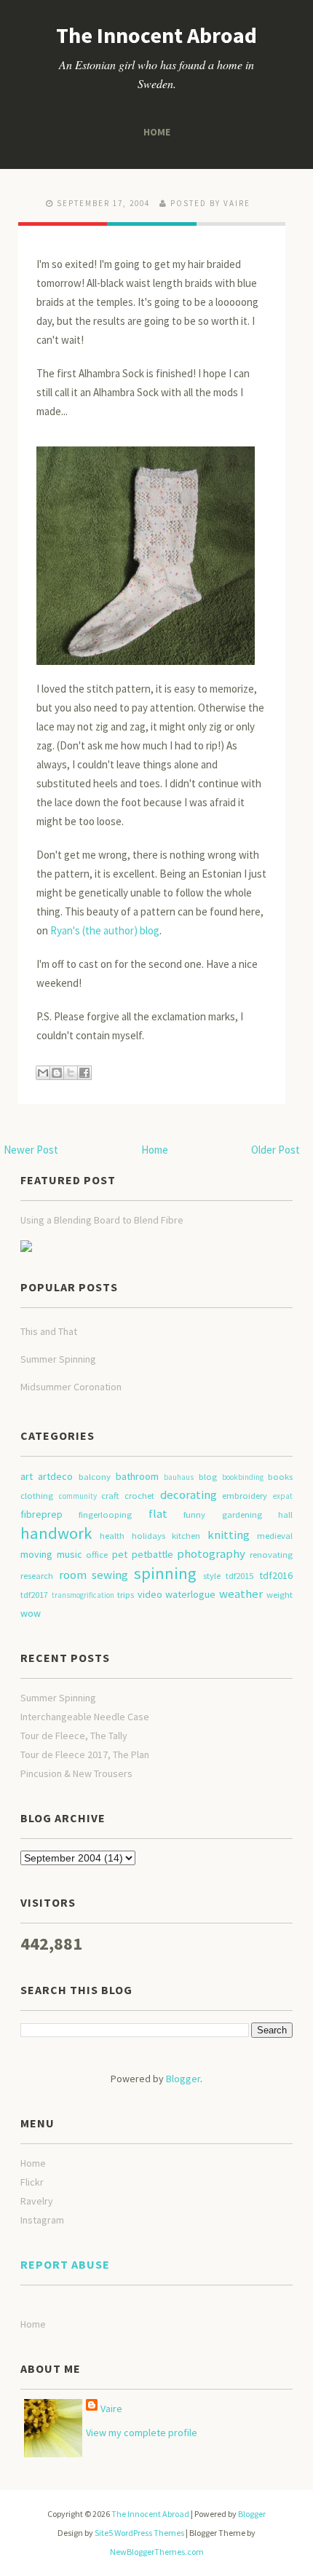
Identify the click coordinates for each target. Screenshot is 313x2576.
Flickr (32, 2182)
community (78, 1496)
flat (158, 1513)
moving (36, 1554)
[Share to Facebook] (84, 1073)
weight (280, 1595)
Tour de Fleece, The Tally (74, 1736)
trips (126, 1595)
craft (110, 1496)
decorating (189, 1494)
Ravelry (37, 2201)
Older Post (276, 1150)
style (212, 1576)
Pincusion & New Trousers (76, 1773)
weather (241, 1594)
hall (285, 1515)
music (70, 1554)
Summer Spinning (58, 1359)
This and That (49, 1331)
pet (120, 1554)
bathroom (137, 1476)
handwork (56, 1533)
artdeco (55, 1476)
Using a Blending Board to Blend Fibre (102, 1220)
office (97, 1555)
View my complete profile (142, 2433)
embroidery (245, 1496)
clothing (37, 1496)
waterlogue (190, 1594)
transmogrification (83, 1595)
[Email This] (43, 1073)
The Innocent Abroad (156, 35)
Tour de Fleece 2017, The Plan (85, 1754)
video (150, 1594)
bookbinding (243, 1477)
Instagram (42, 2220)
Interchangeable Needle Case (85, 1717)
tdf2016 (276, 1575)
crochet (139, 1496)
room (73, 1575)
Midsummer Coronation (71, 1387)
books (280, 1477)
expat (283, 1496)
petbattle (152, 1554)
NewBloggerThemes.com (157, 2552)
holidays (148, 1536)
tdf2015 (239, 1576)
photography (211, 1553)
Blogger (183, 2079)
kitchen (186, 1536)
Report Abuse (65, 2264)
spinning (165, 1573)
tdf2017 (34, 1595)
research (37, 1576)
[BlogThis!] (57, 1073)
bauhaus (179, 1477)
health (112, 1536)
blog (208, 1477)
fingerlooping (105, 1515)
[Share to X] (71, 1073)
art (27, 1476)
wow (31, 1613)
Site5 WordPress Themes (139, 2533)
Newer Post (31, 1150)
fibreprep (41, 1514)
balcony (95, 1477)
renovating (271, 1555)
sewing (110, 1575)
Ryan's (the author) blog (105, 930)
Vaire (111, 2408)
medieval (275, 1536)
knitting (229, 1535)
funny (194, 1515)
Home (157, 131)
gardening (242, 1515)
